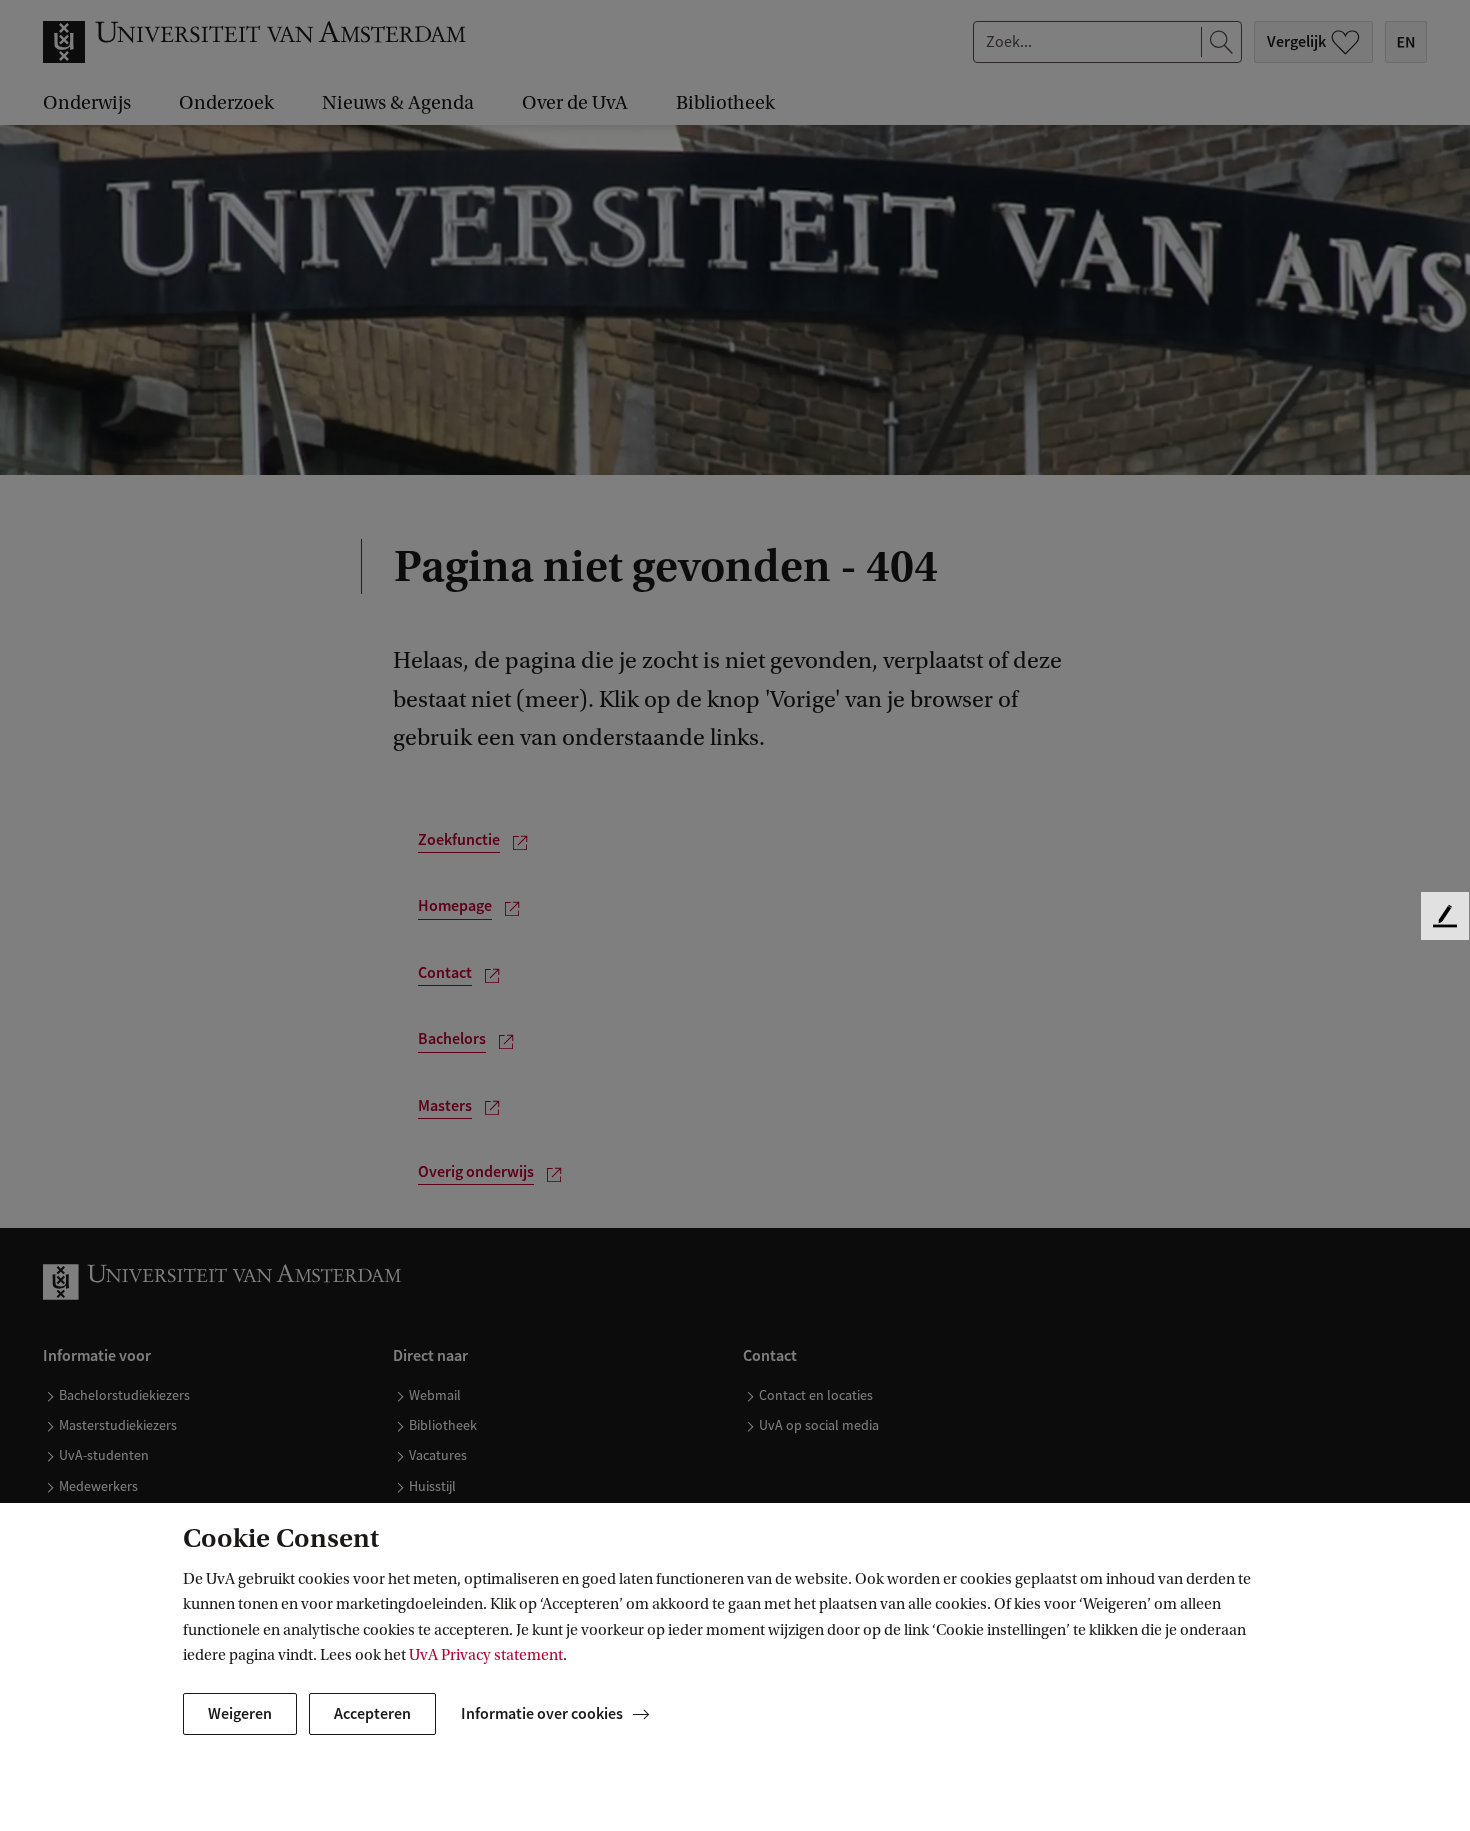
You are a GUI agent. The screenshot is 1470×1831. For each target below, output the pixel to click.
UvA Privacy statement (486, 1655)
